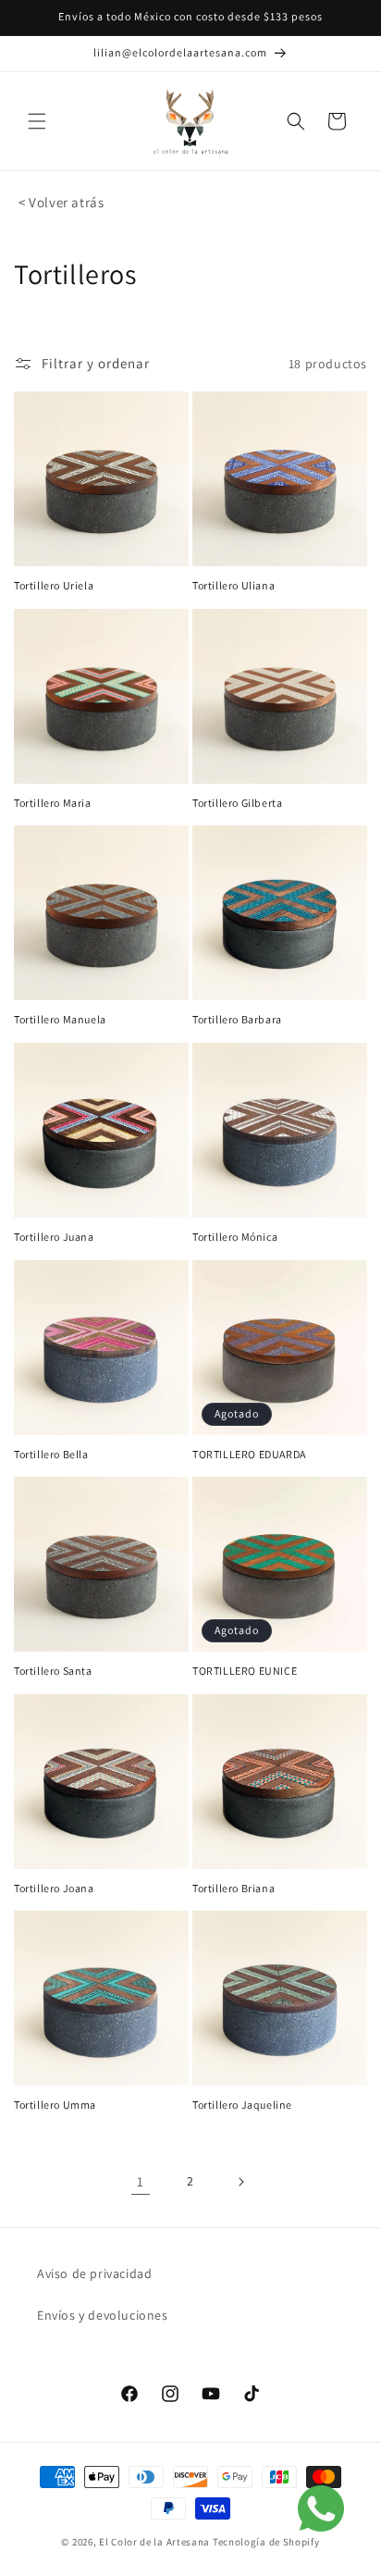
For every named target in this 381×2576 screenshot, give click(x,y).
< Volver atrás (61, 202)
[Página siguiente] (240, 2182)
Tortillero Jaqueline (242, 2105)
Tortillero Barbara (237, 1019)
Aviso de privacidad (94, 2273)
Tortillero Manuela (60, 1019)
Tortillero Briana (234, 1888)
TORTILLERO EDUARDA (249, 1454)
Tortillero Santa (53, 1671)
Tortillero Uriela (54, 585)
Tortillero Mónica (235, 1237)
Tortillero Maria (53, 803)
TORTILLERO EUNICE (245, 1671)
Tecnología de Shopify (266, 2542)
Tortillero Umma (55, 2105)
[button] (37, 121)
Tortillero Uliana (234, 585)
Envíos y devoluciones (103, 2315)
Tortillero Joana (54, 1888)
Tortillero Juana (54, 1237)
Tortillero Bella (51, 1454)
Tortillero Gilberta (237, 803)
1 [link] (141, 2181)
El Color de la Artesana (154, 2542)
